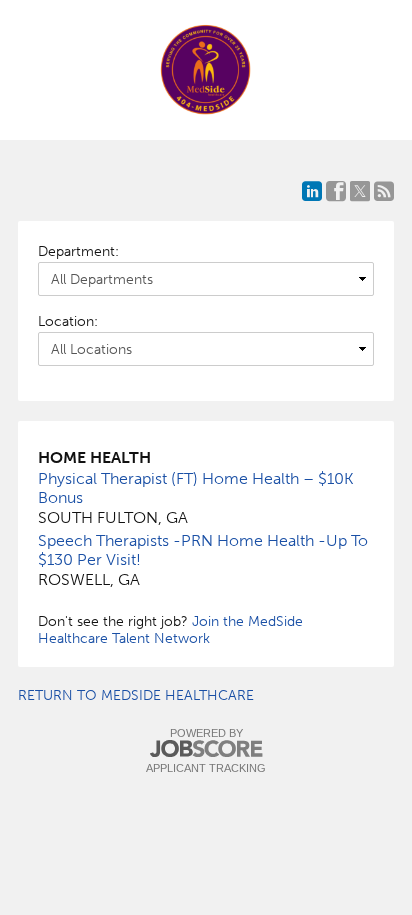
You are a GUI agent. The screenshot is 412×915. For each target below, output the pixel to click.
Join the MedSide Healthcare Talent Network (170, 630)
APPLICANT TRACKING (206, 768)
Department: (78, 251)
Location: (68, 321)
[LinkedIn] (312, 191)
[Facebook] (336, 191)
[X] (360, 191)
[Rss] (384, 191)
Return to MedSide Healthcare (136, 695)
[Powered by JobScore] (206, 749)
